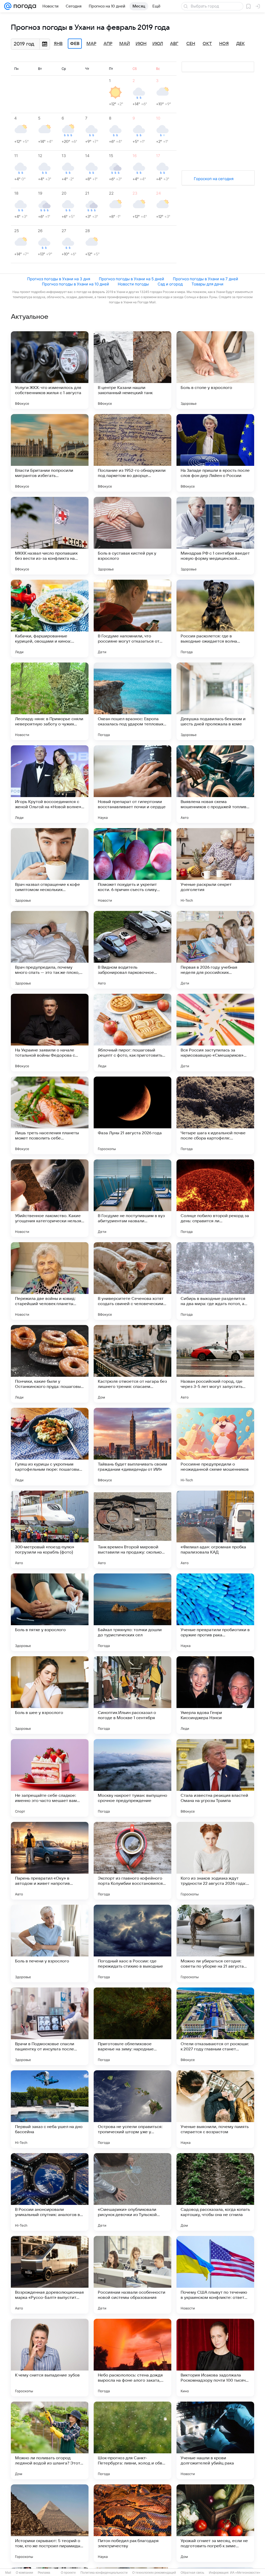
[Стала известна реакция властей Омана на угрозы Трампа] (215, 1778)
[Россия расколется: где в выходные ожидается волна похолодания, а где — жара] (215, 619)
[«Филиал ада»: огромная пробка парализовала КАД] (215, 1529)
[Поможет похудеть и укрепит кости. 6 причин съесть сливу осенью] (132, 867)
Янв (58, 44)
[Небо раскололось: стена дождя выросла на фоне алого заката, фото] (132, 2358)
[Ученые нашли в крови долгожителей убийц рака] (215, 2440)
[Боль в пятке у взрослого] (50, 1612)
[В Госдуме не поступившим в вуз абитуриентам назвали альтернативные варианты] (132, 1198)
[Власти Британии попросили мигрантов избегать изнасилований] (50, 453)
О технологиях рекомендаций (154, 2573)
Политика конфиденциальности (104, 2573)
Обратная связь (192, 2573)
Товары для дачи (207, 284)
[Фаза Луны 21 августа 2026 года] (132, 1115)
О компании (24, 2573)
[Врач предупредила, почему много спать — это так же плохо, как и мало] (50, 950)
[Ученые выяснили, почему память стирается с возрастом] (215, 2109)
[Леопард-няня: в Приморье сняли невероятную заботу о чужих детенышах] (50, 701)
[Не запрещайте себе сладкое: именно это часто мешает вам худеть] (50, 1778)
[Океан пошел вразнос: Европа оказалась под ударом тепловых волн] (132, 701)
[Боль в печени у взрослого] (50, 1944)
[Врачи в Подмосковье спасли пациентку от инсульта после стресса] (50, 2026)
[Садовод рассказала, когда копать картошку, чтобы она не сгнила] (215, 2192)
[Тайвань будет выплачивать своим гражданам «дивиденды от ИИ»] (132, 1447)
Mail (8, 2573)
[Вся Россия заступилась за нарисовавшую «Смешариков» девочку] (215, 1033)
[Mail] (8, 6)
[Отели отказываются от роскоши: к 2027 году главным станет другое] (215, 2026)
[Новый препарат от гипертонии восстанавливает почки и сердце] (132, 784)
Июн (141, 44)
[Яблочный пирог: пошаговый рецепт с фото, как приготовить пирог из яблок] (132, 1033)
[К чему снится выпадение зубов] (50, 2358)
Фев (75, 44)
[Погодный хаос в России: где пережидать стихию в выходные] (132, 1944)
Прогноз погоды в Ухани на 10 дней (75, 284)
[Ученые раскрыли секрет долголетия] (215, 867)
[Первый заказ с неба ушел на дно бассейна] (50, 2109)
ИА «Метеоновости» (245, 2573)
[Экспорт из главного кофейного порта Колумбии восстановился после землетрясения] (132, 1861)
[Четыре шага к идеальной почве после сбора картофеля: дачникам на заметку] (215, 1115)
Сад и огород (170, 284)
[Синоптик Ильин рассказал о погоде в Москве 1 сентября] (132, 1695)
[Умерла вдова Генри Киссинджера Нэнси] (215, 1695)
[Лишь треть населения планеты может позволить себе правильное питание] (50, 1115)
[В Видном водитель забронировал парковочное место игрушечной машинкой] (132, 950)
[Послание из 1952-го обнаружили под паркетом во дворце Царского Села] (132, 453)
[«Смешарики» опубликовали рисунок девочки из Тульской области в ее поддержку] (132, 2192)
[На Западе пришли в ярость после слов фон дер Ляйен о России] (215, 453)
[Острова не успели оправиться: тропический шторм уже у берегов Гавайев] (132, 2109)
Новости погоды (133, 284)
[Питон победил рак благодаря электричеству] (132, 2523)
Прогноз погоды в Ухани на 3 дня (59, 279)
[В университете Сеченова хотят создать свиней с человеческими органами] (132, 1281)
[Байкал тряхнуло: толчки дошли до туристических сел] (132, 1612)
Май (125, 44)
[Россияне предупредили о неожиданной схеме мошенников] (215, 1447)
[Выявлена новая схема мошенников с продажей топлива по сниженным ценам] (215, 784)
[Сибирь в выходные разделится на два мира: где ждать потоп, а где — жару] (215, 1281)
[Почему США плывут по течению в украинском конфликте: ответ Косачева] (215, 2275)
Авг (174, 44)
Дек (241, 44)
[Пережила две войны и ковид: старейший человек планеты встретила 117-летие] (50, 1281)
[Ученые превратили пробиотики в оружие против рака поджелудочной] (215, 1612)
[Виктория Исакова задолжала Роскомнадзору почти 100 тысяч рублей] (215, 2358)
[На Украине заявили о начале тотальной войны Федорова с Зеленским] (50, 1033)
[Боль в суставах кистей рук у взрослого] (132, 536)
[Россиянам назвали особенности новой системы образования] (132, 2275)
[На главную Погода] (24, 6)
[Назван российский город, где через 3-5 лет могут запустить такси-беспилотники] (215, 1364)
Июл (158, 44)
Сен (191, 44)
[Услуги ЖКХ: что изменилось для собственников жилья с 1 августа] (50, 370)
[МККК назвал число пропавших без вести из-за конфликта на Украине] (50, 536)
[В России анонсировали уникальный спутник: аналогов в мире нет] (50, 2192)
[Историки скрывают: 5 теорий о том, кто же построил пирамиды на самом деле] (50, 2523)
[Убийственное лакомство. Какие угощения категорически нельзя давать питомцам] (50, 1198)
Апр (108, 44)
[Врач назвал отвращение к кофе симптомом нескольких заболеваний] (50, 867)
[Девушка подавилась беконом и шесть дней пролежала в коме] (215, 701)
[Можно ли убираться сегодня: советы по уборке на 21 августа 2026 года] (215, 1944)
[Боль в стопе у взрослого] (215, 370)
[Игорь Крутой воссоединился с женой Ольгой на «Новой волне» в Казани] (50, 784)
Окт (207, 44)
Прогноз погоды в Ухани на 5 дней (131, 279)
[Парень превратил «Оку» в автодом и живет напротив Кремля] (50, 1861)
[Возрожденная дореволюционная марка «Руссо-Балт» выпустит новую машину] (50, 2275)
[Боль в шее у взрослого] (50, 1695)
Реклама (44, 2573)
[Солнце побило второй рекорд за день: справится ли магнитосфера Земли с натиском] (215, 1198)
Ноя (224, 44)
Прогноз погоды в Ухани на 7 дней (205, 279)
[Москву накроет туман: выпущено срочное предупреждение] (132, 1778)
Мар (91, 44)
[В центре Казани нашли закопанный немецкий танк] (132, 370)
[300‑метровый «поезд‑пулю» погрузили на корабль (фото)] (50, 1529)
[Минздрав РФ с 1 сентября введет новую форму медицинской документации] (215, 536)
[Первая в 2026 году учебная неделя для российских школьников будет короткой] (215, 950)
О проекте (68, 2573)
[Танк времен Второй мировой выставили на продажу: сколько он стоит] (132, 1529)
